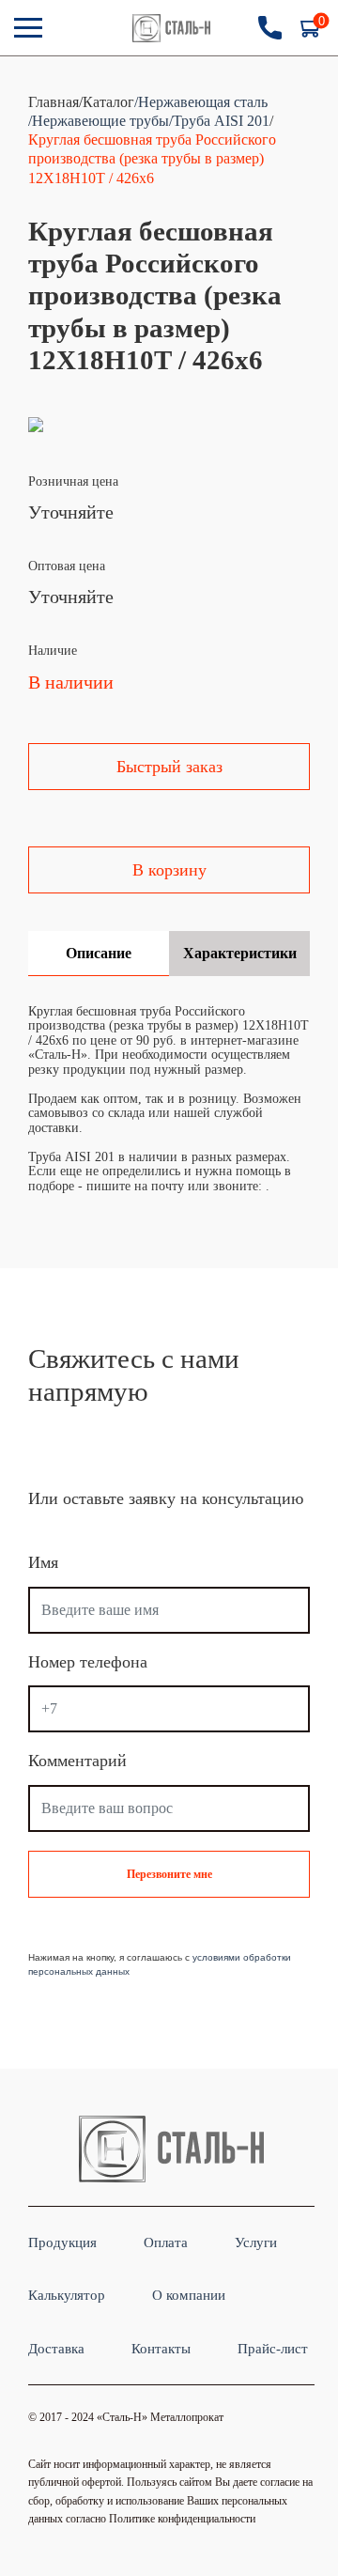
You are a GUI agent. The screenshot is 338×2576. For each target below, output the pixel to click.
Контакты (161, 2348)
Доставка (56, 2348)
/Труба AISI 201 (219, 121)
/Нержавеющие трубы (99, 121)
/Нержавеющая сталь (201, 102)
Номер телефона (88, 1662)
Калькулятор (67, 2295)
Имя (43, 1563)
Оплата (166, 2242)
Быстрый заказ (169, 767)
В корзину (169, 870)
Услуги (256, 2242)
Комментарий (77, 1761)
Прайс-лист (273, 2348)
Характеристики (240, 953)
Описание (99, 953)
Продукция (62, 2242)
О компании (189, 2295)
